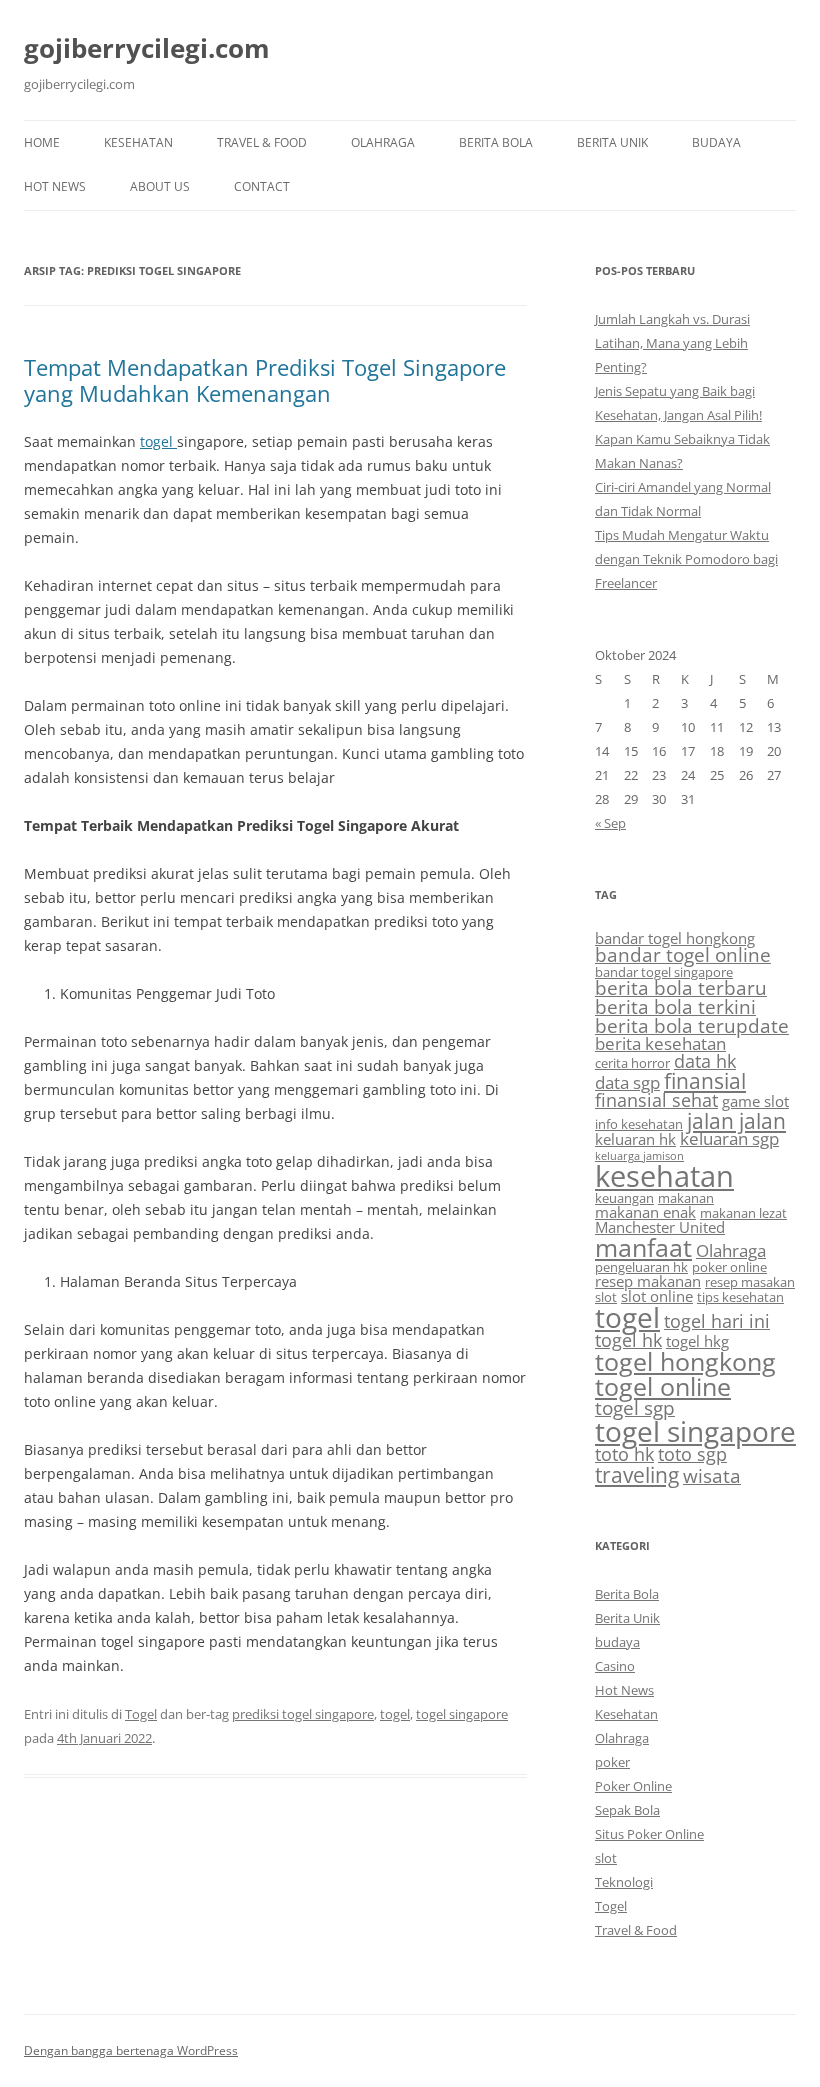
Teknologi (624, 1882)
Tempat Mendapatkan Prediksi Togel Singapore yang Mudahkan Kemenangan (265, 380)
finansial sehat (656, 1100)
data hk (705, 1061)
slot (606, 1297)
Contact (262, 186)
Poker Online (633, 1786)
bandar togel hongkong (675, 938)
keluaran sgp (729, 1138)
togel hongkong (685, 1361)
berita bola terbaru (681, 988)
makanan (686, 1198)
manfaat (643, 1247)
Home (42, 142)
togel (158, 441)
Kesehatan (138, 142)
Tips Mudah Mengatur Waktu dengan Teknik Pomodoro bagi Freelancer (686, 559)
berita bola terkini (675, 1007)
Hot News (55, 186)
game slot (755, 1101)
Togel (141, 1714)
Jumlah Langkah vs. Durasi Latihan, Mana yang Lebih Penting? (672, 343)
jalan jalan (736, 1120)
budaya (716, 142)
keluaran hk (635, 1139)
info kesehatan (639, 1124)
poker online (729, 1267)
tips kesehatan (740, 1297)
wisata (712, 1476)
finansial (705, 1080)
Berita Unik (612, 142)
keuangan (624, 1198)
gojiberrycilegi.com (147, 48)
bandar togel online (683, 955)
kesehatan (664, 1176)
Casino (615, 1666)
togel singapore (462, 1714)
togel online (663, 1386)
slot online (657, 1296)
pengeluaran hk (641, 1267)
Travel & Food (262, 142)
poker (612, 1762)
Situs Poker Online (649, 1834)
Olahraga (383, 142)
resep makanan (648, 1281)
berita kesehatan (660, 1043)
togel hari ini (717, 1321)
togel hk (628, 1340)
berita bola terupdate (692, 1026)
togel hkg (697, 1341)
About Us (160, 186)
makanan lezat (743, 1213)
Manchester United (660, 1227)
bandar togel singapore (664, 972)
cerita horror (632, 1063)
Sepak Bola (627, 1810)
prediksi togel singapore (303, 1714)
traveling (637, 1474)
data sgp (627, 1082)
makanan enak (645, 1212)
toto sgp (692, 1454)
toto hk (624, 1454)
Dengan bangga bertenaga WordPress (131, 2050)
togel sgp (635, 1408)
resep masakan (750, 1282)
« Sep (610, 823)
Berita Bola (496, 142)
